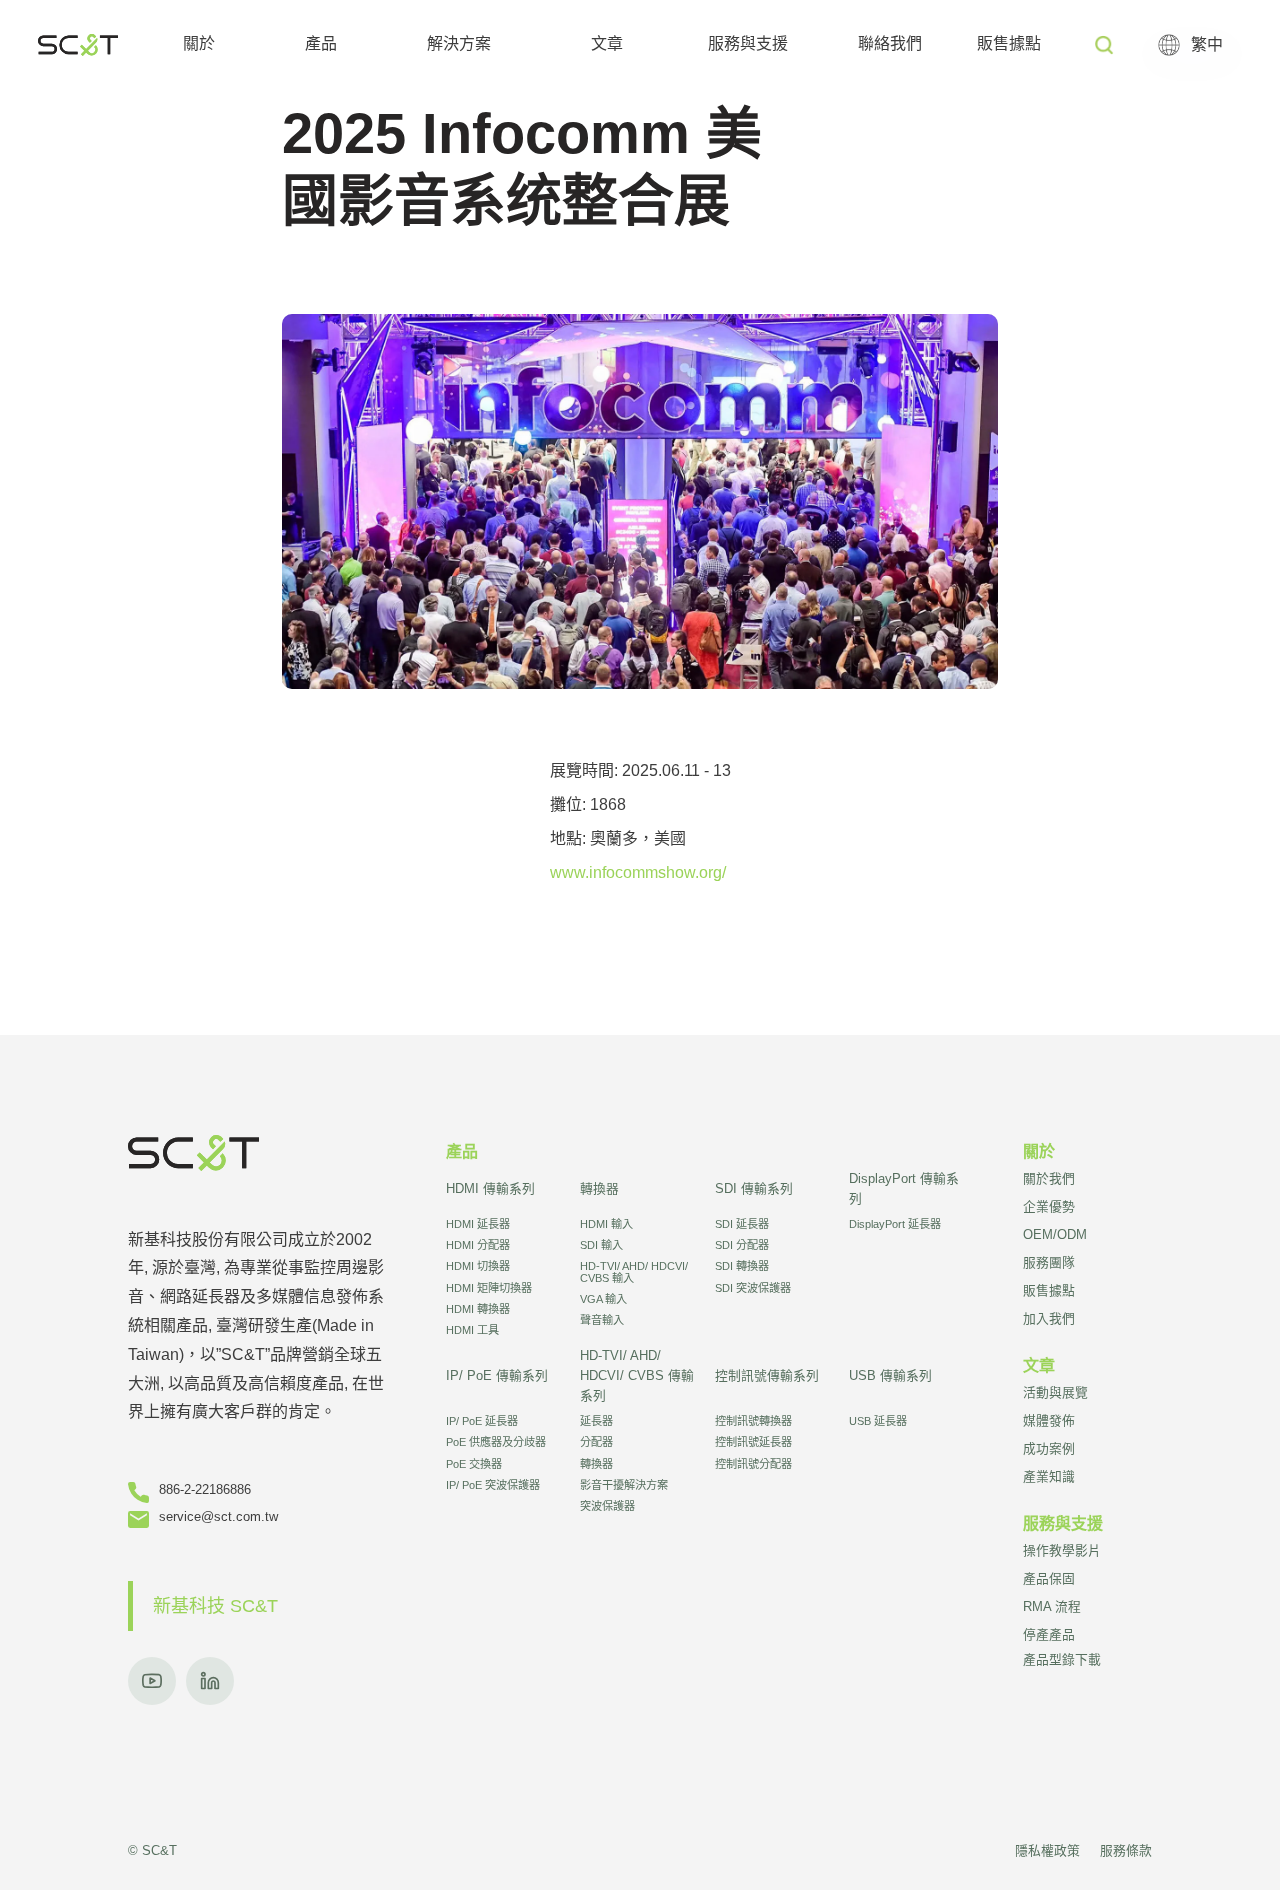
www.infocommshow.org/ (638, 872)
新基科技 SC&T (215, 1606)
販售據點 (1009, 43)
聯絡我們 (890, 43)
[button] (199, 45)
